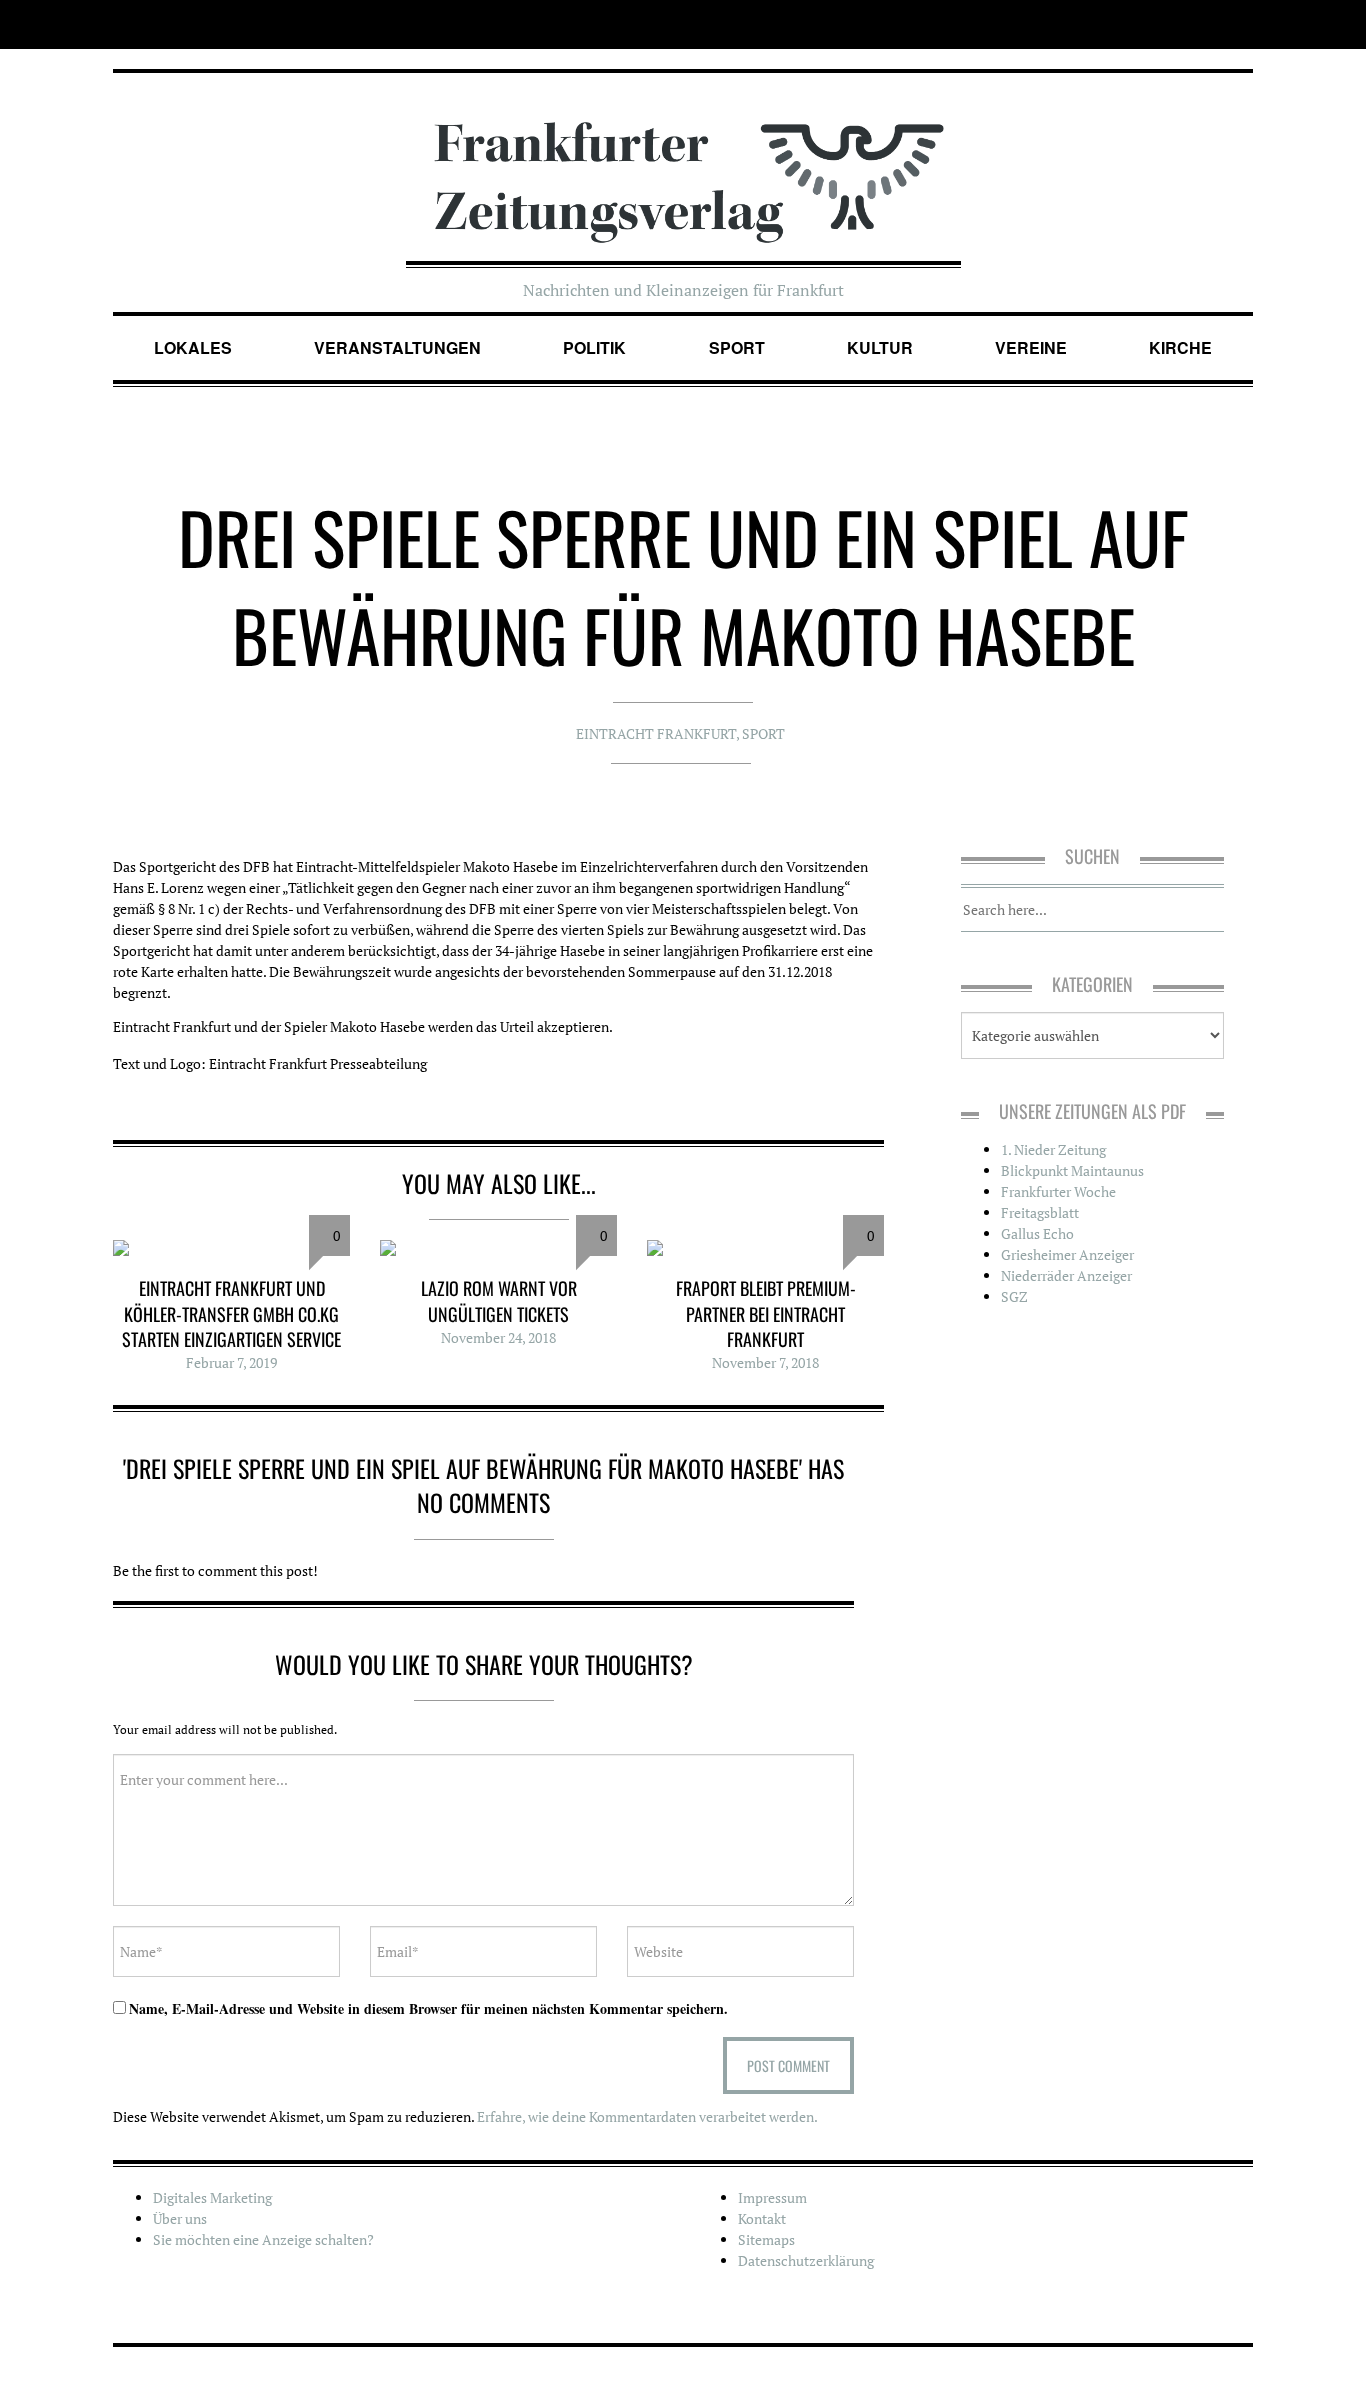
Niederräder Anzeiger (1066, 1275)
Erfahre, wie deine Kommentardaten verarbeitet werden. (647, 2116)
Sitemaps (766, 2239)
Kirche (1180, 347)
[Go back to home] (683, 163)
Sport (737, 347)
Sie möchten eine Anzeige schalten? (263, 2239)
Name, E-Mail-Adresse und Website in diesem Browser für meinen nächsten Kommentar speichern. (428, 2008)
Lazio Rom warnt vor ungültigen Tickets (499, 1300)
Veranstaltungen (397, 347)
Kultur (880, 347)
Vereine (1031, 347)
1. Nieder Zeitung (1053, 1149)
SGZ (1014, 1296)
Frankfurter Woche (1058, 1191)
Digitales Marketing (212, 2197)
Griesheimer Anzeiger (1067, 1254)
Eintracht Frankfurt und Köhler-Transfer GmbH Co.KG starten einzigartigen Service (231, 1313)
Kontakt (762, 2218)
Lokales (193, 347)
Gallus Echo (1037, 1233)
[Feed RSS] (1239, 24)
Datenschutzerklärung (806, 2260)
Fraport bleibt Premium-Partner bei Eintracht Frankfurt (766, 1313)
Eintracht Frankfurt (656, 733)
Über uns (180, 2218)
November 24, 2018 (498, 1337)
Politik (594, 347)
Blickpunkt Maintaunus (1072, 1170)
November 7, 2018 (765, 1362)
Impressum (772, 2197)
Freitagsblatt (1040, 1212)
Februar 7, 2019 (231, 1362)
